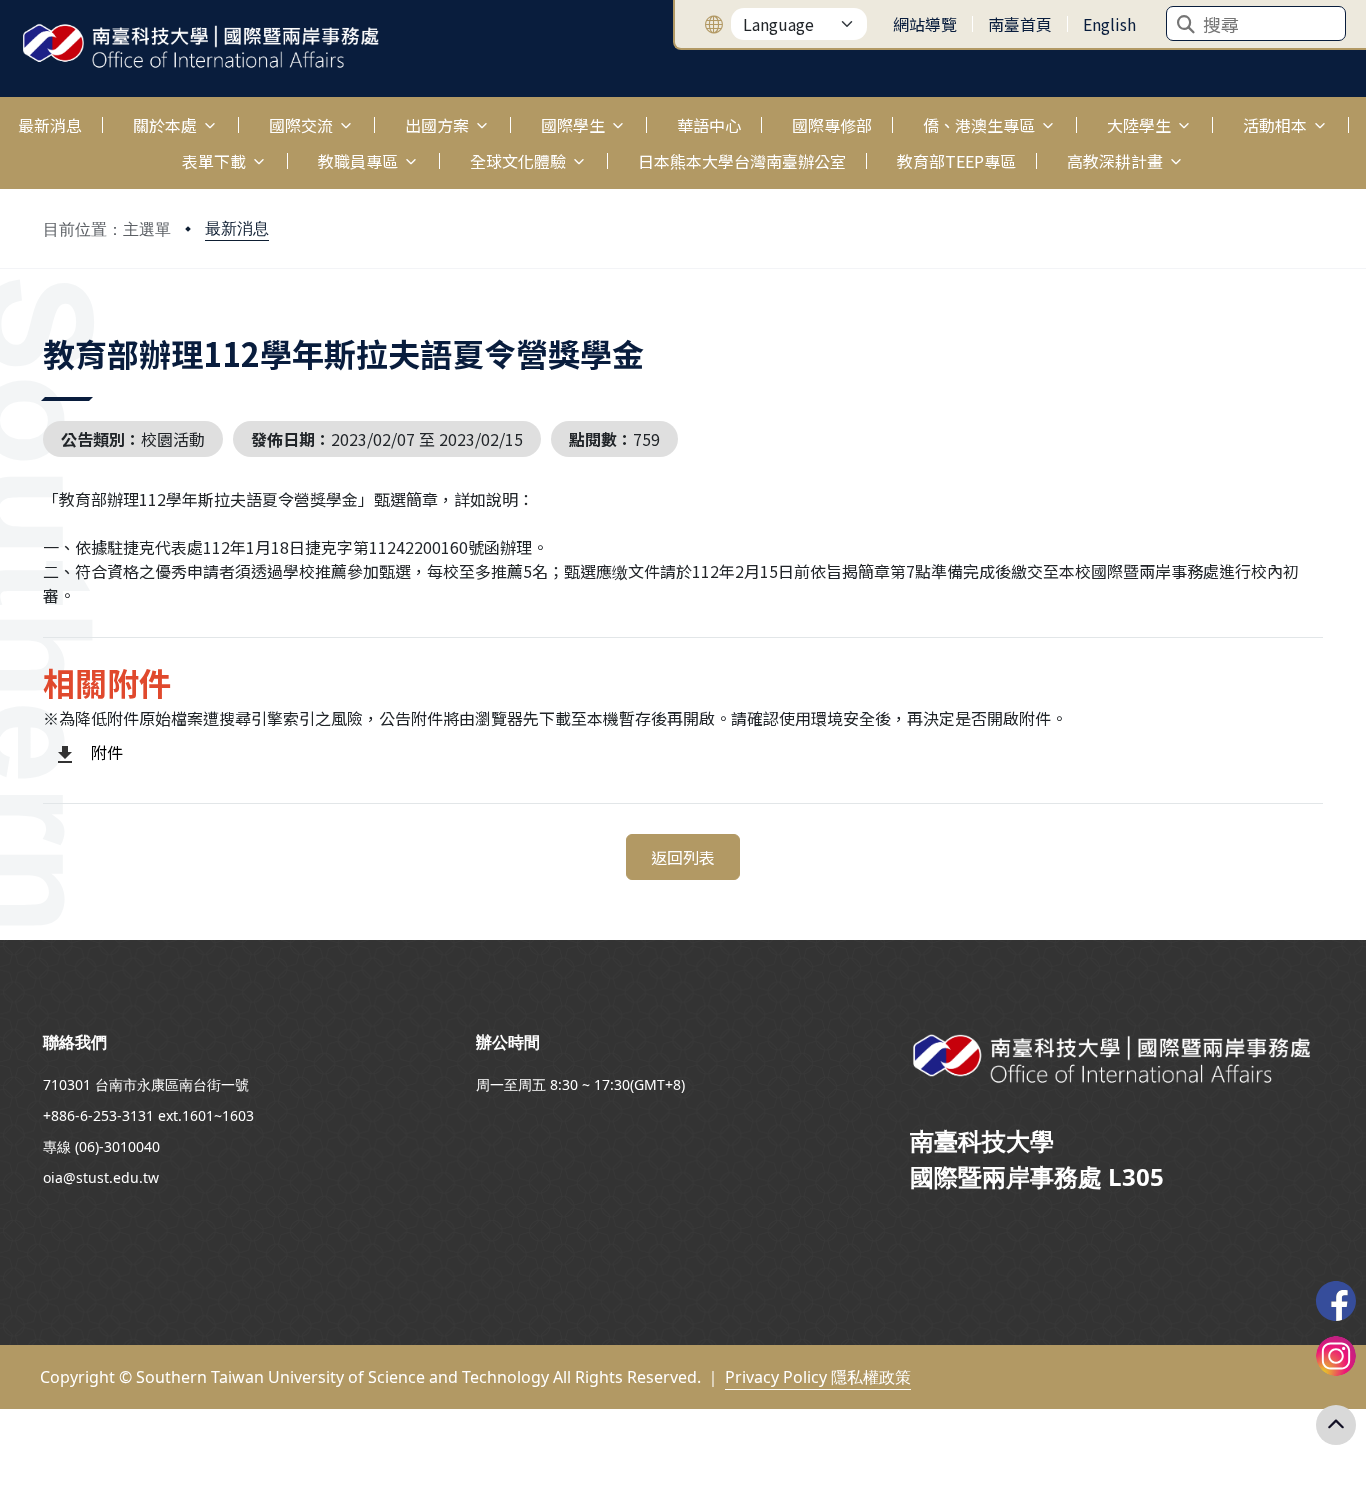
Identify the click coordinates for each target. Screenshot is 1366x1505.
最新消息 (237, 228)
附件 (107, 752)
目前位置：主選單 (107, 229)
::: (4, 113)
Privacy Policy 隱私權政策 (818, 1377)
